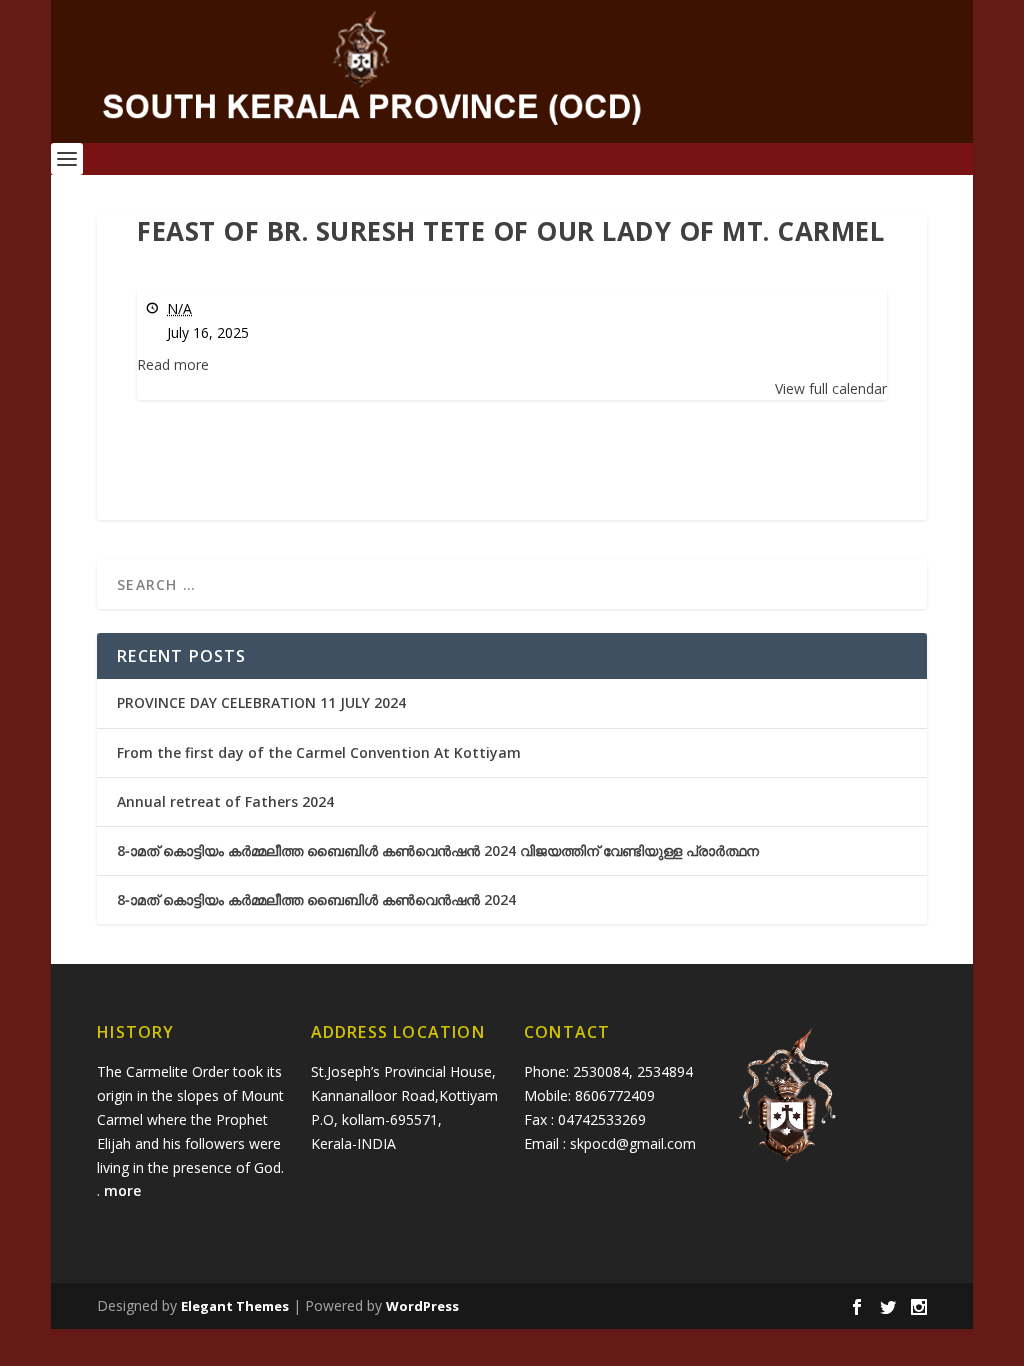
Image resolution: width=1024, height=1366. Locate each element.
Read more (173, 364)
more (124, 1190)
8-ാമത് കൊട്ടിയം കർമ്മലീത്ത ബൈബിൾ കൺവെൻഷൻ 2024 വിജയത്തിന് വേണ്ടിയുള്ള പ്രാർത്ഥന (438, 850)
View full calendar (831, 388)
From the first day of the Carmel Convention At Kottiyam (319, 752)
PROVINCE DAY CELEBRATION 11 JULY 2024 (261, 702)
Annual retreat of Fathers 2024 (225, 801)
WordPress (422, 1306)
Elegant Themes (235, 1306)
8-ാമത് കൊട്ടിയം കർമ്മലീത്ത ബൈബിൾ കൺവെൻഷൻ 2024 (316, 899)
